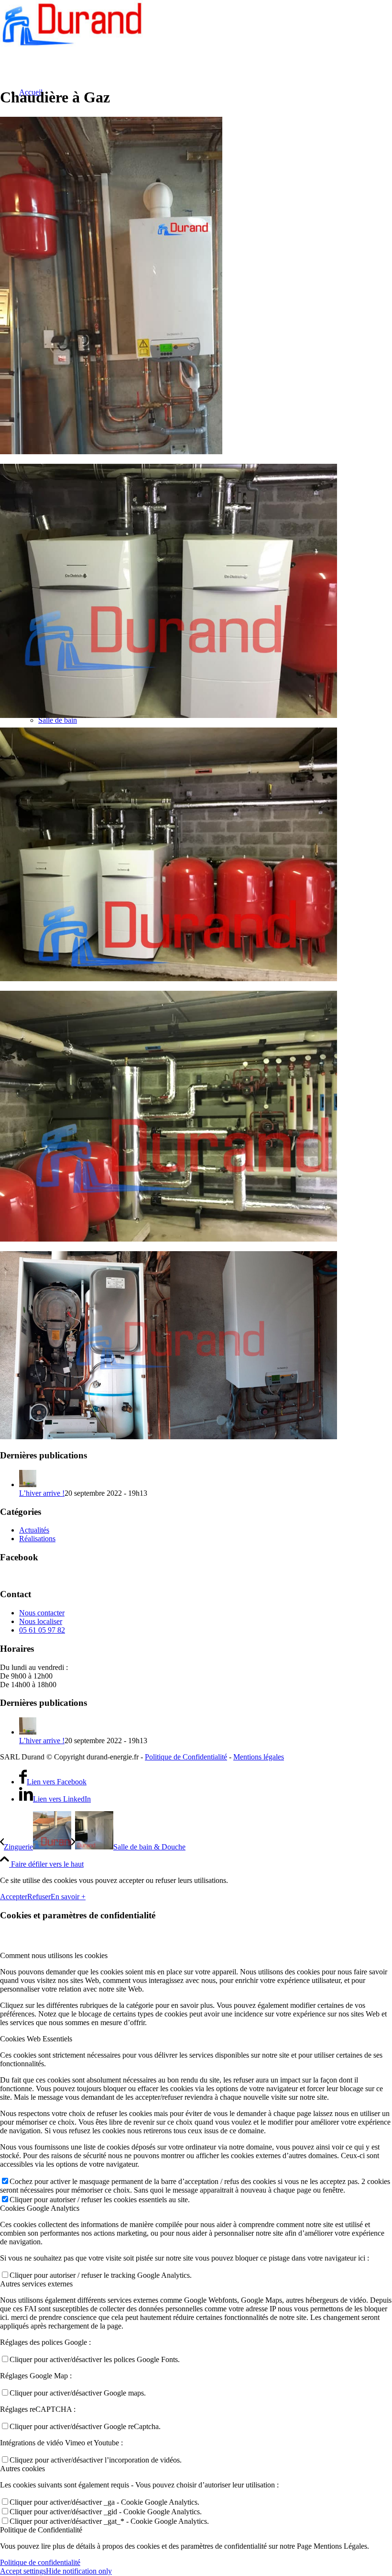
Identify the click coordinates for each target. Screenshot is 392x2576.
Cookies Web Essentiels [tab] (36, 2039)
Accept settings (23, 2571)
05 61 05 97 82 (42, 1630)
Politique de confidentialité (40, 2562)
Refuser (39, 1897)
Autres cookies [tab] (22, 2469)
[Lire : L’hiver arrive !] (28, 1484)
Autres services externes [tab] (36, 2284)
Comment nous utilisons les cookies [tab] (54, 1955)
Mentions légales (259, 1757)
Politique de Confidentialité (186, 1757)
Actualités (34, 1530)
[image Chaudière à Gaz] (196, 286)
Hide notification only (79, 2571)
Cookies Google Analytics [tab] (40, 2208)
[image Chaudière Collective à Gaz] (196, 592)
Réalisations (37, 1539)
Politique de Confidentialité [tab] (41, 2530)
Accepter (14, 1897)
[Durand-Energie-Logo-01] (72, 45)
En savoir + (68, 1897)
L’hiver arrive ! (42, 1493)
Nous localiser (41, 1621)
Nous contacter (42, 1613)
